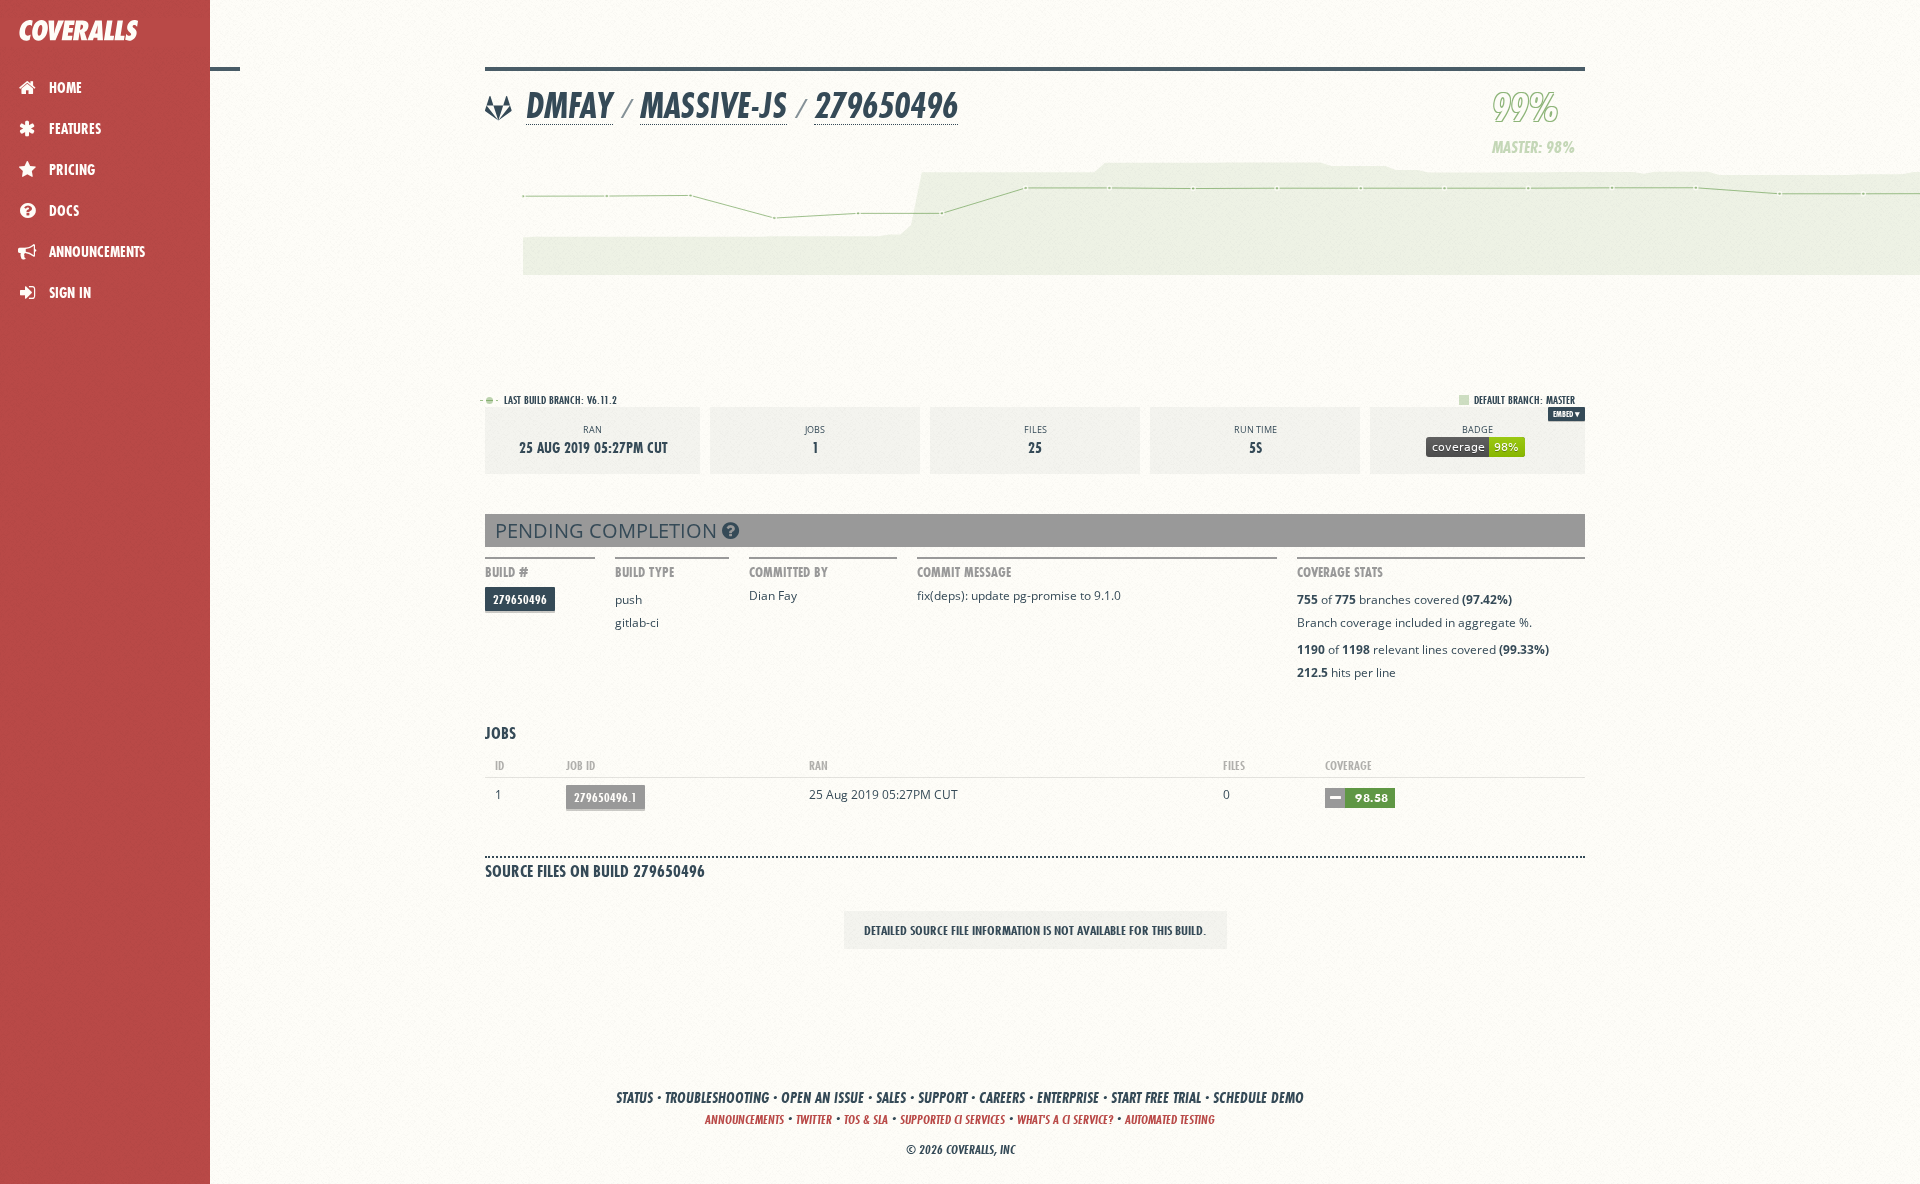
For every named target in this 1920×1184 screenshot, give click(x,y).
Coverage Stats (1340, 572)
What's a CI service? (1065, 1119)
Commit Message (964, 572)
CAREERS (1002, 1097)
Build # (506, 572)
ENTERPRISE (1068, 1097)
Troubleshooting (717, 1097)
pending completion (608, 530)
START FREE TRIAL (1156, 1097)
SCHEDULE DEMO (1258, 1097)
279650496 (886, 105)
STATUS (634, 1097)
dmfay (569, 105)
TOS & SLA (866, 1119)
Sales (891, 1097)
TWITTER (814, 1119)
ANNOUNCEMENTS (744, 1119)
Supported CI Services (952, 1119)
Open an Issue (822, 1097)
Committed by (788, 572)
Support (942, 1097)
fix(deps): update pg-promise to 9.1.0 (1019, 595)
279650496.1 (605, 797)
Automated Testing (1170, 1119)
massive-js (713, 105)
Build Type (644, 572)
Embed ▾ (1566, 414)
